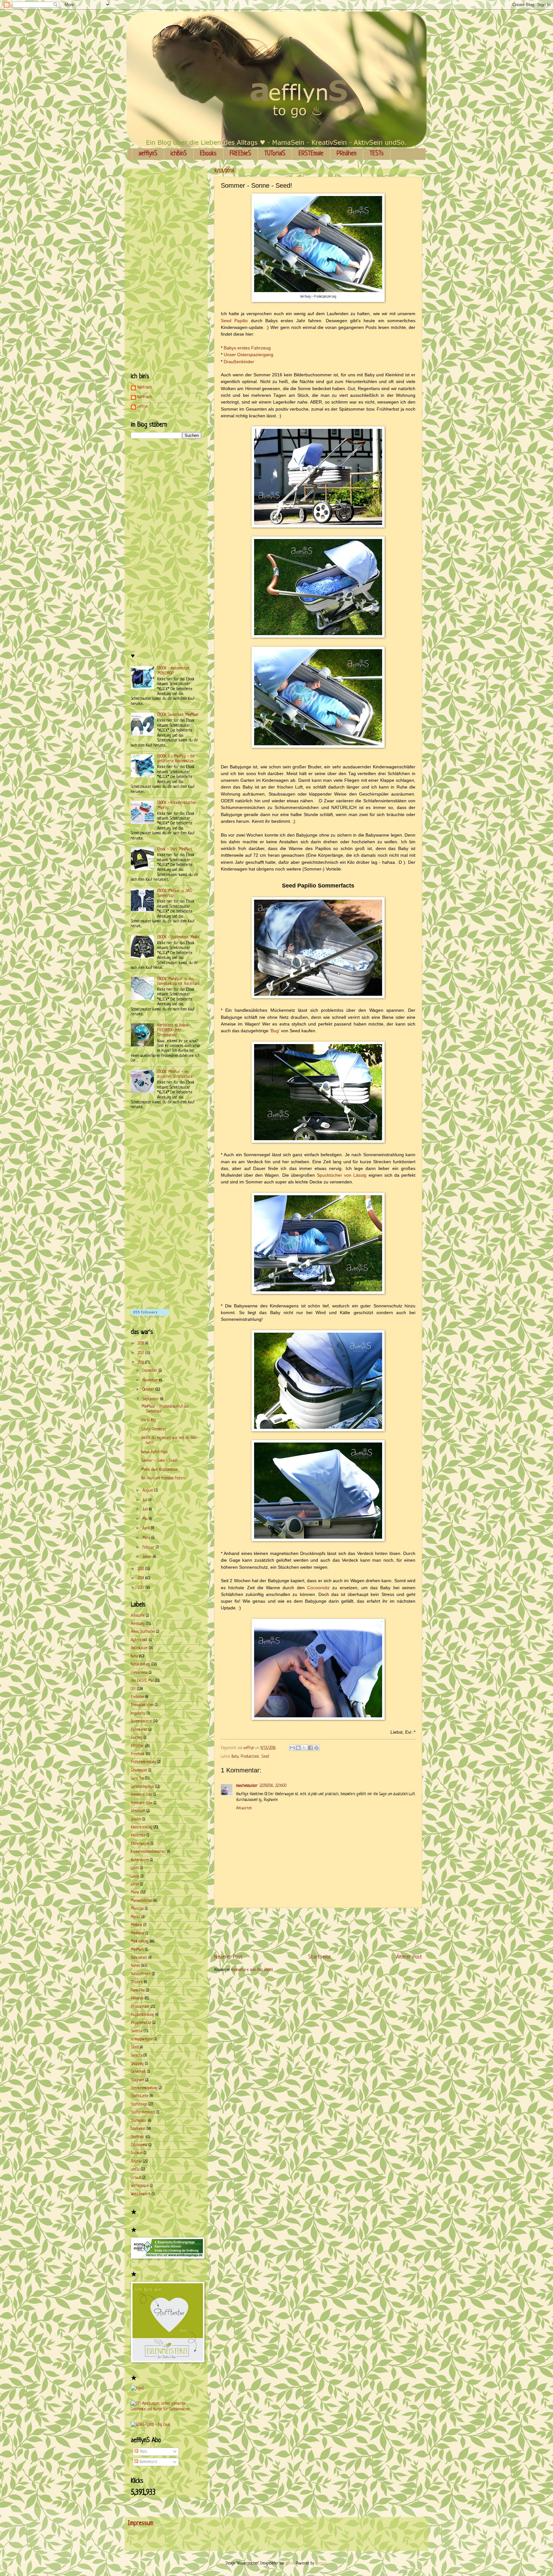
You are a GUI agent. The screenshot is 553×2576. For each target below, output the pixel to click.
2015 (141, 1569)
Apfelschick (139, 1640)
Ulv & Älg (148, 1420)
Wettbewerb (141, 2194)
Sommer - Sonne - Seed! (159, 1461)
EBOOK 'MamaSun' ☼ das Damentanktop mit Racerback (179, 981)
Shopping (137, 2064)
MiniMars (137, 1950)
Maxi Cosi (137, 1909)
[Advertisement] (331, 1931)
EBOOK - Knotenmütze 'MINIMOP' (173, 671)
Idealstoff (138, 1811)
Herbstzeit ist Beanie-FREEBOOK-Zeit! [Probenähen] (174, 1030)
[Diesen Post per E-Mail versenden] (292, 1748)
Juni (146, 1509)
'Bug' (275, 1031)
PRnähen (347, 154)
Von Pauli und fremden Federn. (163, 1478)
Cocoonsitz (318, 1588)
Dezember (151, 1371)
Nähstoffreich (141, 1974)
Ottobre (137, 1982)
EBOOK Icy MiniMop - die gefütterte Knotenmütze (176, 759)
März (147, 1538)
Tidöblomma (139, 2145)
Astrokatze (139, 1648)
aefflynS (148, 154)
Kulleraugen (140, 1860)
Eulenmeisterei (141, 1721)
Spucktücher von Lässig (342, 1175)
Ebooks (208, 154)
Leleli (135, 1885)
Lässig (135, 1877)
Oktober (149, 1390)
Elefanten (137, 1697)
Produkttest (250, 1757)
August (148, 1491)
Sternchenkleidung (144, 2088)
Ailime (290, 2564)
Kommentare (148, 2462)
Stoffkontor (139, 2121)
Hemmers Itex (141, 1795)
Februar (149, 1548)
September (151, 1399)
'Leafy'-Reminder (154, 1429)
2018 (141, 1344)
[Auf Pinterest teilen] (317, 1748)
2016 (141, 1363)
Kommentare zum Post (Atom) (252, 1970)
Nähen (135, 1966)
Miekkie (136, 1925)
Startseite (319, 1957)
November (151, 1380)
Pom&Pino (138, 1991)
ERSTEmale (311, 154)
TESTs (377, 154)
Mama (135, 1893)
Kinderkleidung (142, 1828)
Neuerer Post (228, 1957)
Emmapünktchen (142, 1705)
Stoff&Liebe (140, 2096)
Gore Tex (137, 1779)
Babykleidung (140, 1664)
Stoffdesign (139, 2105)
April (147, 1528)
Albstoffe (138, 1616)
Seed (265, 1757)
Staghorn (137, 2080)
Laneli (135, 1868)
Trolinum (137, 2153)
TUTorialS (275, 154)
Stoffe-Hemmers (143, 2113)
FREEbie (137, 1746)
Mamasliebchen (142, 1901)
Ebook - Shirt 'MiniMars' (175, 849)
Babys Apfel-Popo (154, 1452)
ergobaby (138, 1713)
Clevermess (139, 1673)
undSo (135, 2170)
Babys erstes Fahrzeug (247, 348)
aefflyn (142, 407)
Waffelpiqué (140, 2186)
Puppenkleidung (143, 2015)
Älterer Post (409, 1957)
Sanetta (137, 2031)
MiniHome (138, 1934)
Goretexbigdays (142, 1787)
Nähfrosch (144, 388)
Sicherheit (138, 2072)
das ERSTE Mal (142, 1681)
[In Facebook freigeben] (310, 1748)
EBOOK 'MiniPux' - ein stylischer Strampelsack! (175, 1074)
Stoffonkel (138, 2129)
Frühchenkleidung (144, 1762)
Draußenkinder (239, 362)
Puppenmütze (141, 2023)
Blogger (321, 2564)
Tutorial (136, 2162)
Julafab (136, 1820)
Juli (145, 1500)
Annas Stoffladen (143, 1632)
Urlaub (136, 2178)
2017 (141, 1353)
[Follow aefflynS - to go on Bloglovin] (150, 1317)
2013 (142, 1588)
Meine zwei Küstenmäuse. (160, 1470)
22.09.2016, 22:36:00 (273, 1786)
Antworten (244, 1808)
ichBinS (179, 154)
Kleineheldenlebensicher (148, 1852)
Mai (146, 1519)
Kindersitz (138, 1836)
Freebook (138, 1754)
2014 (141, 1578)
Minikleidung (140, 1942)
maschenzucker (247, 1786)
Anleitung (138, 1624)
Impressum (136, 2534)
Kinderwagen (140, 1844)
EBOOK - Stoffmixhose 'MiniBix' (179, 937)
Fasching (137, 1738)
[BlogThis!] (298, 1748)
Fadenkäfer (139, 1730)
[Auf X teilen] (304, 1748)
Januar (148, 1557)
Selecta (137, 2056)
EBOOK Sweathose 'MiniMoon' (178, 715)
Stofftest (138, 2137)
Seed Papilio (234, 321)
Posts (143, 2452)
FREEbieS (240, 154)
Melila (135, 1917)
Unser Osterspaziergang (248, 355)
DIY (133, 1689)
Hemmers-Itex (142, 1803)
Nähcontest (139, 1958)
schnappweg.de (142, 2039)
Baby (235, 1757)
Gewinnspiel (139, 1770)
